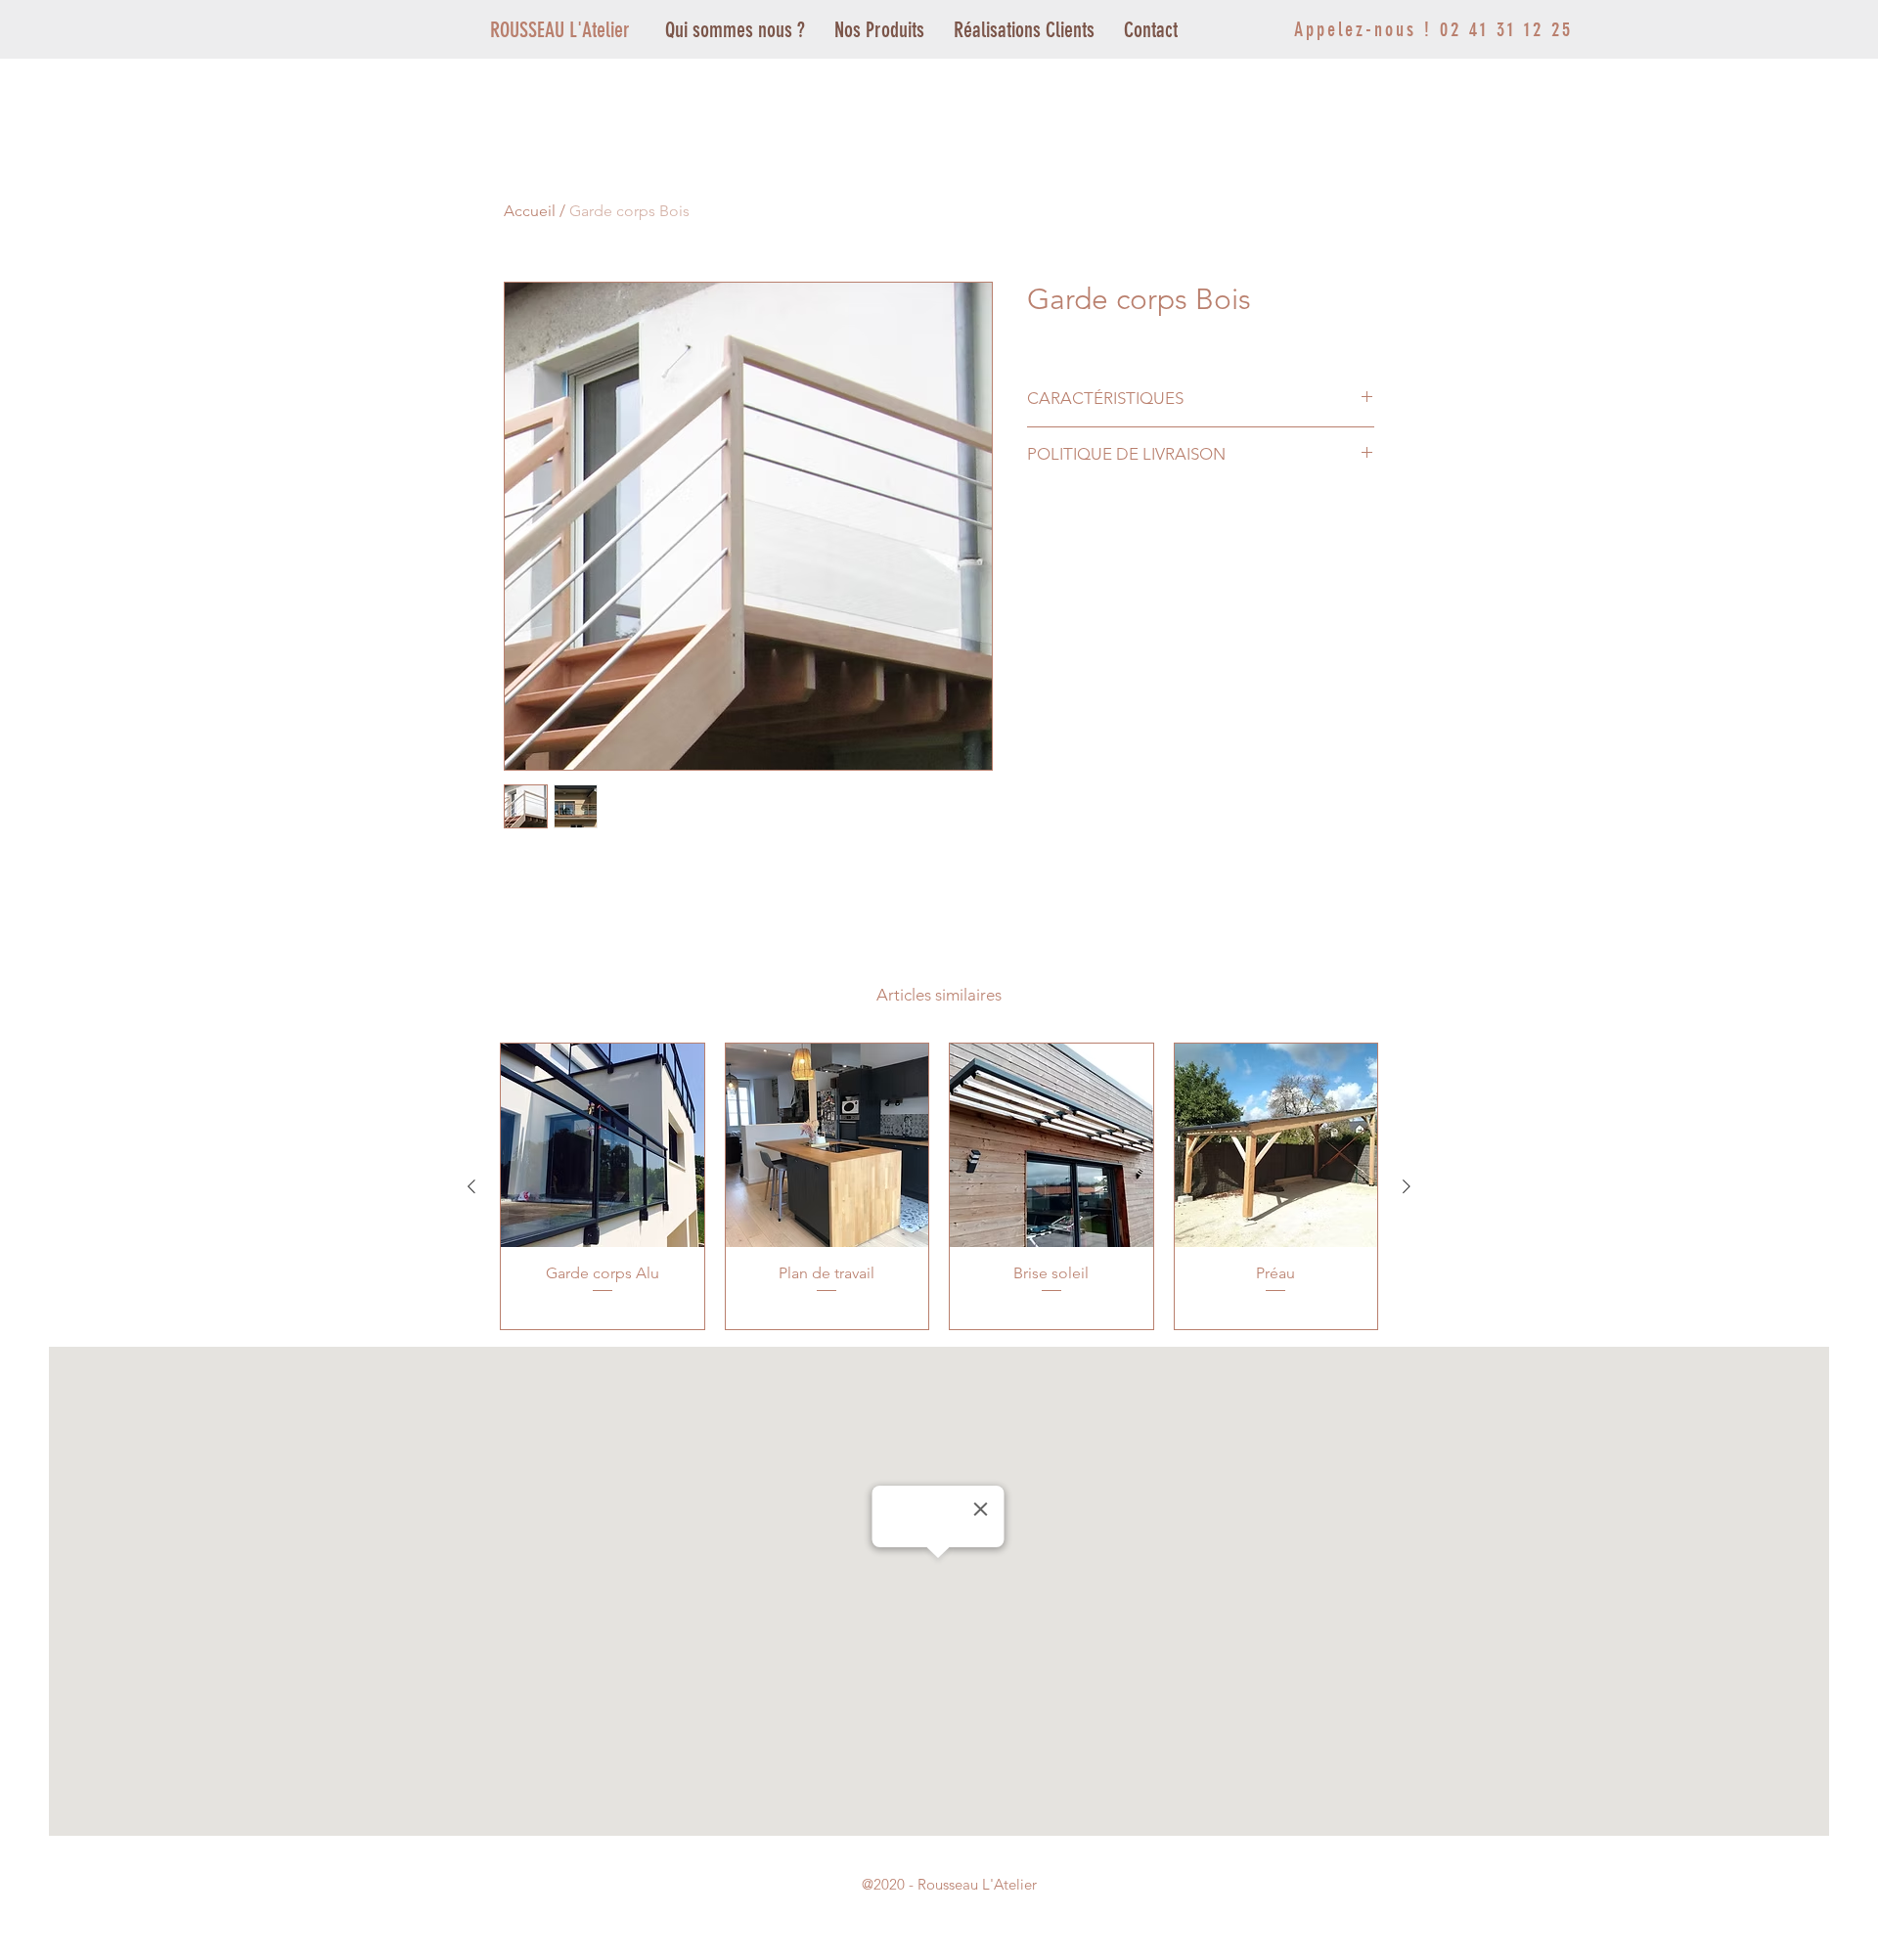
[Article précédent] (471, 1186)
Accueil (530, 211)
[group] (939, 1186)
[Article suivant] (1407, 1186)
